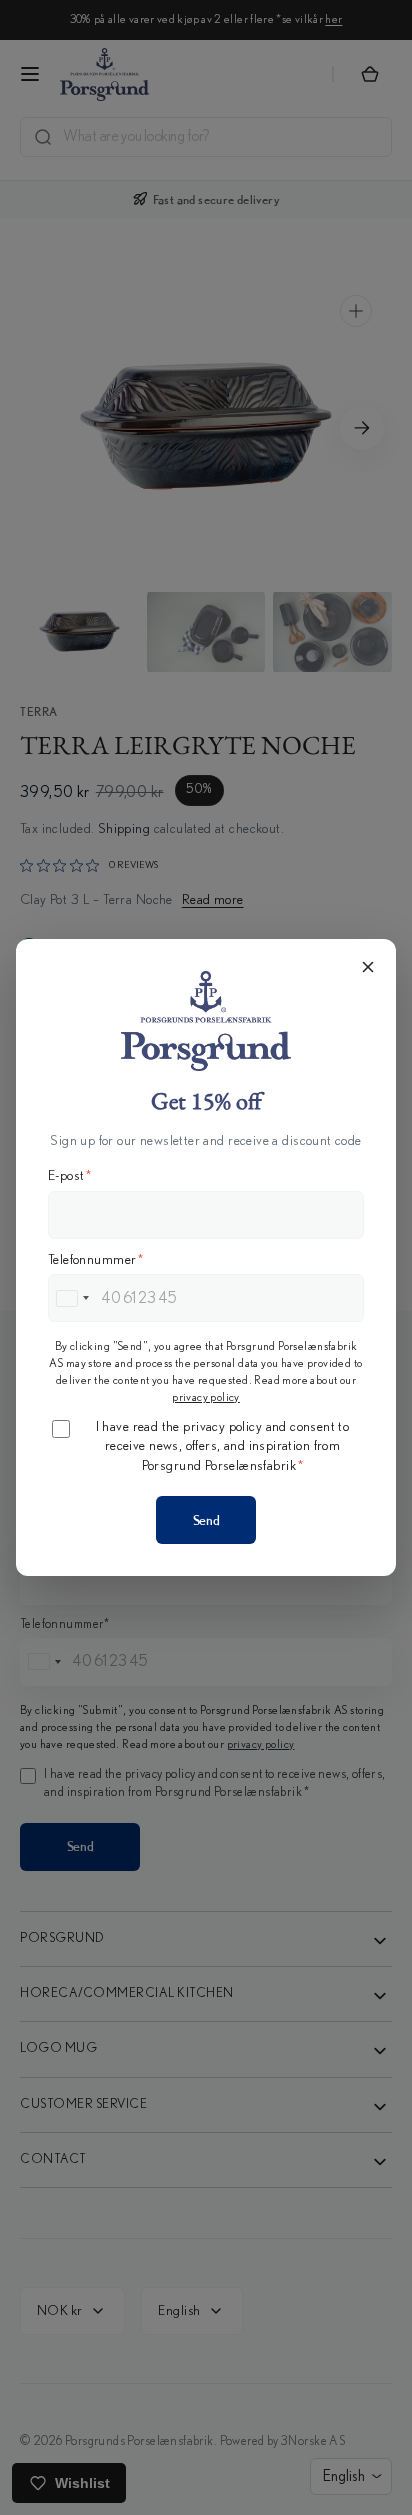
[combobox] (72, 1298)
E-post (70, 1176)
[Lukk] (368, 967)
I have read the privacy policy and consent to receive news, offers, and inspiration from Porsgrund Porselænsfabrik (223, 1446)
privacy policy (206, 1397)
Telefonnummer (96, 1260)
